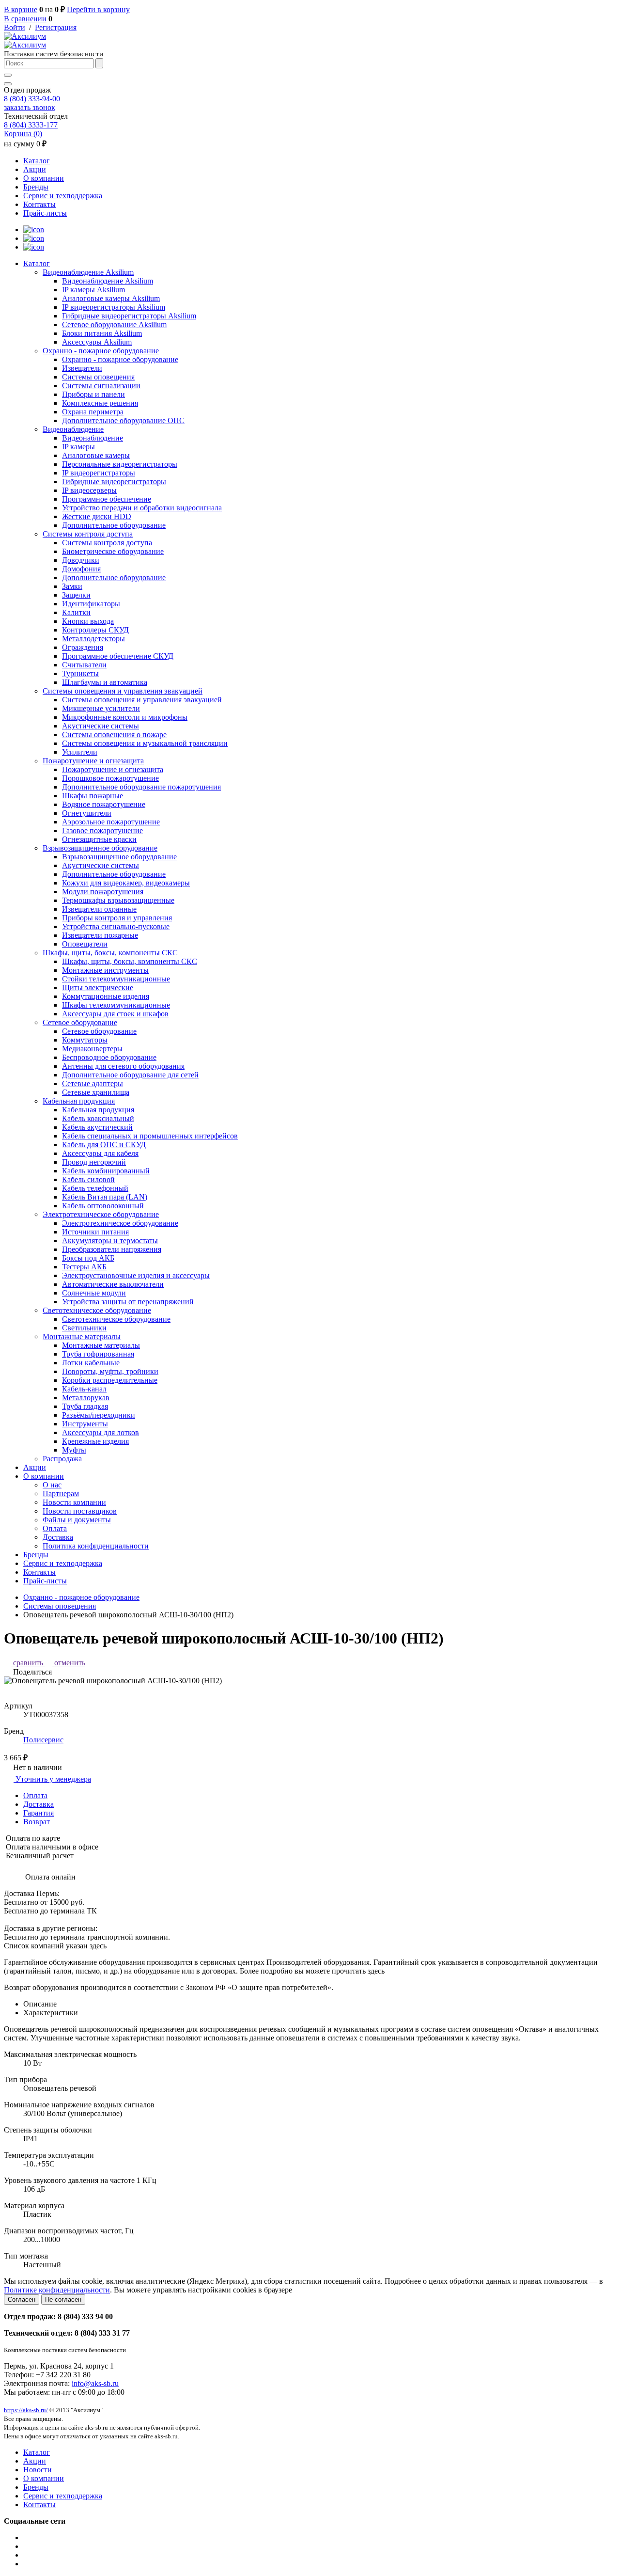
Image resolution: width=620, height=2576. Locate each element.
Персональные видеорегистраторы (120, 464)
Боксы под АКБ (88, 1258)
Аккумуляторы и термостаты (110, 1241)
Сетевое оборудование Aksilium (114, 324)
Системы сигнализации (101, 386)
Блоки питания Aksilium (102, 333)
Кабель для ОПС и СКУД (104, 1145)
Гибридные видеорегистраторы (114, 482)
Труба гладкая (85, 1406)
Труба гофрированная (98, 1354)
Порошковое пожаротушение (110, 778)
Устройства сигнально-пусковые (116, 926)
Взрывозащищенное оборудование (100, 848)
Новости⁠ (38, 2470)
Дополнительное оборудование (114, 525)
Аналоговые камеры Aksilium (111, 298)
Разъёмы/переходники (99, 1415)
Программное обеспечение (107, 499)
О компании (44, 178)
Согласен (22, 2299)
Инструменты (85, 1424)
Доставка (58, 1537)
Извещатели (82, 368)
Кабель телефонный (95, 1188)
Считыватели (84, 665)
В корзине (21, 9)
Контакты (39, 204)
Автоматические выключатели (113, 1284)
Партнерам (61, 1493)
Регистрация (56, 27)
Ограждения (83, 647)
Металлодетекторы (93, 639)
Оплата (55, 1528)
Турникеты (80, 673)
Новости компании (74, 1502)
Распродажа (62, 1459)
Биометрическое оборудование (113, 551)
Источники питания (95, 1232)
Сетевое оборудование (80, 1022)
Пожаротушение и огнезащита (93, 761)
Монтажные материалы (82, 1336)
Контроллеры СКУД (95, 630)
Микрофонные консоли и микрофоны (125, 717)
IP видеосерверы (89, 490)
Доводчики (81, 560)
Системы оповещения (98, 377)
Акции (35, 169)
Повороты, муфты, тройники (110, 1371)
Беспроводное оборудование (109, 1057)
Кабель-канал (84, 1389)
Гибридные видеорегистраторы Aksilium (129, 316)
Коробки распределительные (110, 1380)
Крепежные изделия (95, 1441)
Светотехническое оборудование (97, 1310)
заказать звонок (30, 107)
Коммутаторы (85, 1040)
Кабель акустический (97, 1127)
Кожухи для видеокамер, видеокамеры (126, 883)
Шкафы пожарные (93, 796)
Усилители (80, 752)
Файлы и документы (77, 1520)
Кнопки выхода (88, 621)
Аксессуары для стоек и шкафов (115, 1014)
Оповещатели (85, 944)
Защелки (76, 595)
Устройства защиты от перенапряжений (128, 1302)
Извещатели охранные (99, 909)
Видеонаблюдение (73, 429)
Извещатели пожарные (100, 935)
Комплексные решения (100, 403)
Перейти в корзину (98, 9)
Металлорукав (86, 1398)
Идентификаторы (91, 604)
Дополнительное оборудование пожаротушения (141, 787)
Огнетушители (87, 813)
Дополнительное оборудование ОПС (123, 420)
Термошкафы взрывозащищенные (118, 900)
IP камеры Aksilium (93, 290)
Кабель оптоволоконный (103, 1206)
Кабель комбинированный (106, 1171)
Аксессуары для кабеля (100, 1153)
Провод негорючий (94, 1162)
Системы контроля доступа (88, 534)
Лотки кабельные (91, 1363)
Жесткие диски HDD (97, 516)
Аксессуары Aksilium (97, 342)
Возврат (37, 1822)
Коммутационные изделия (106, 996)
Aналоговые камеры (96, 455)
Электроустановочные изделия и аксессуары (136, 1275)
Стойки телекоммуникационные (116, 979)
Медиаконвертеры (92, 1049)
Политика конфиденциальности (96, 1546)
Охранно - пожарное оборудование (101, 351)
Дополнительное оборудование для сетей (130, 1075)
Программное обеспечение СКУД (118, 656)
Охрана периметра (93, 412)
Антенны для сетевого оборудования (123, 1066)
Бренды (36, 187)
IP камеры (78, 447)
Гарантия (39, 1813)
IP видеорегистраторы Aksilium (114, 307)
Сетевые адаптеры (93, 1083)
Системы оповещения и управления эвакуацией (123, 691)
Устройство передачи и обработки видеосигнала (142, 508)
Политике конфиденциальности (57, 2290)
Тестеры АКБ (84, 1267)
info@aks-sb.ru (95, 2383)
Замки (72, 586)
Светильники (84, 1328)
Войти (15, 27)
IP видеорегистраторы (99, 473)
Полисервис (43, 1740)
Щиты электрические (98, 988)
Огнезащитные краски (99, 839)
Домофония (81, 569)
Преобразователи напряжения (112, 1249)
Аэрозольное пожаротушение (111, 822)
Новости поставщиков (80, 1511)
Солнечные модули (94, 1293)
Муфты (74, 1450)
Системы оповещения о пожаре (114, 735)
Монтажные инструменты (105, 970)
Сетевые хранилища (96, 1092)
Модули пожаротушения (103, 892)
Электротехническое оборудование (101, 1214)
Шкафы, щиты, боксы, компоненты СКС (110, 953)
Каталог (37, 161)
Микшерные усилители (101, 708)
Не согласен (63, 2299)
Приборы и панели (93, 394)
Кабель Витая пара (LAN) (105, 1197)
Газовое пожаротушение (102, 830)
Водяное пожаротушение (104, 804)
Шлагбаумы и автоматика (105, 682)
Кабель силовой (88, 1179)
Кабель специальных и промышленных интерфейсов (150, 1136)
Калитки (76, 612)
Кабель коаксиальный (98, 1118)
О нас (52, 1485)
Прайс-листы (45, 213)
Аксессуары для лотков (101, 1432)
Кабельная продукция (79, 1101)
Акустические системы (101, 726)
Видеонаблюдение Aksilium (88, 272)
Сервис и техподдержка (63, 196)
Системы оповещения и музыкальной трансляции (145, 743)
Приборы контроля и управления (117, 918)
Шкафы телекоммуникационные (116, 1005)
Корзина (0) (23, 134)
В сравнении (25, 19)
